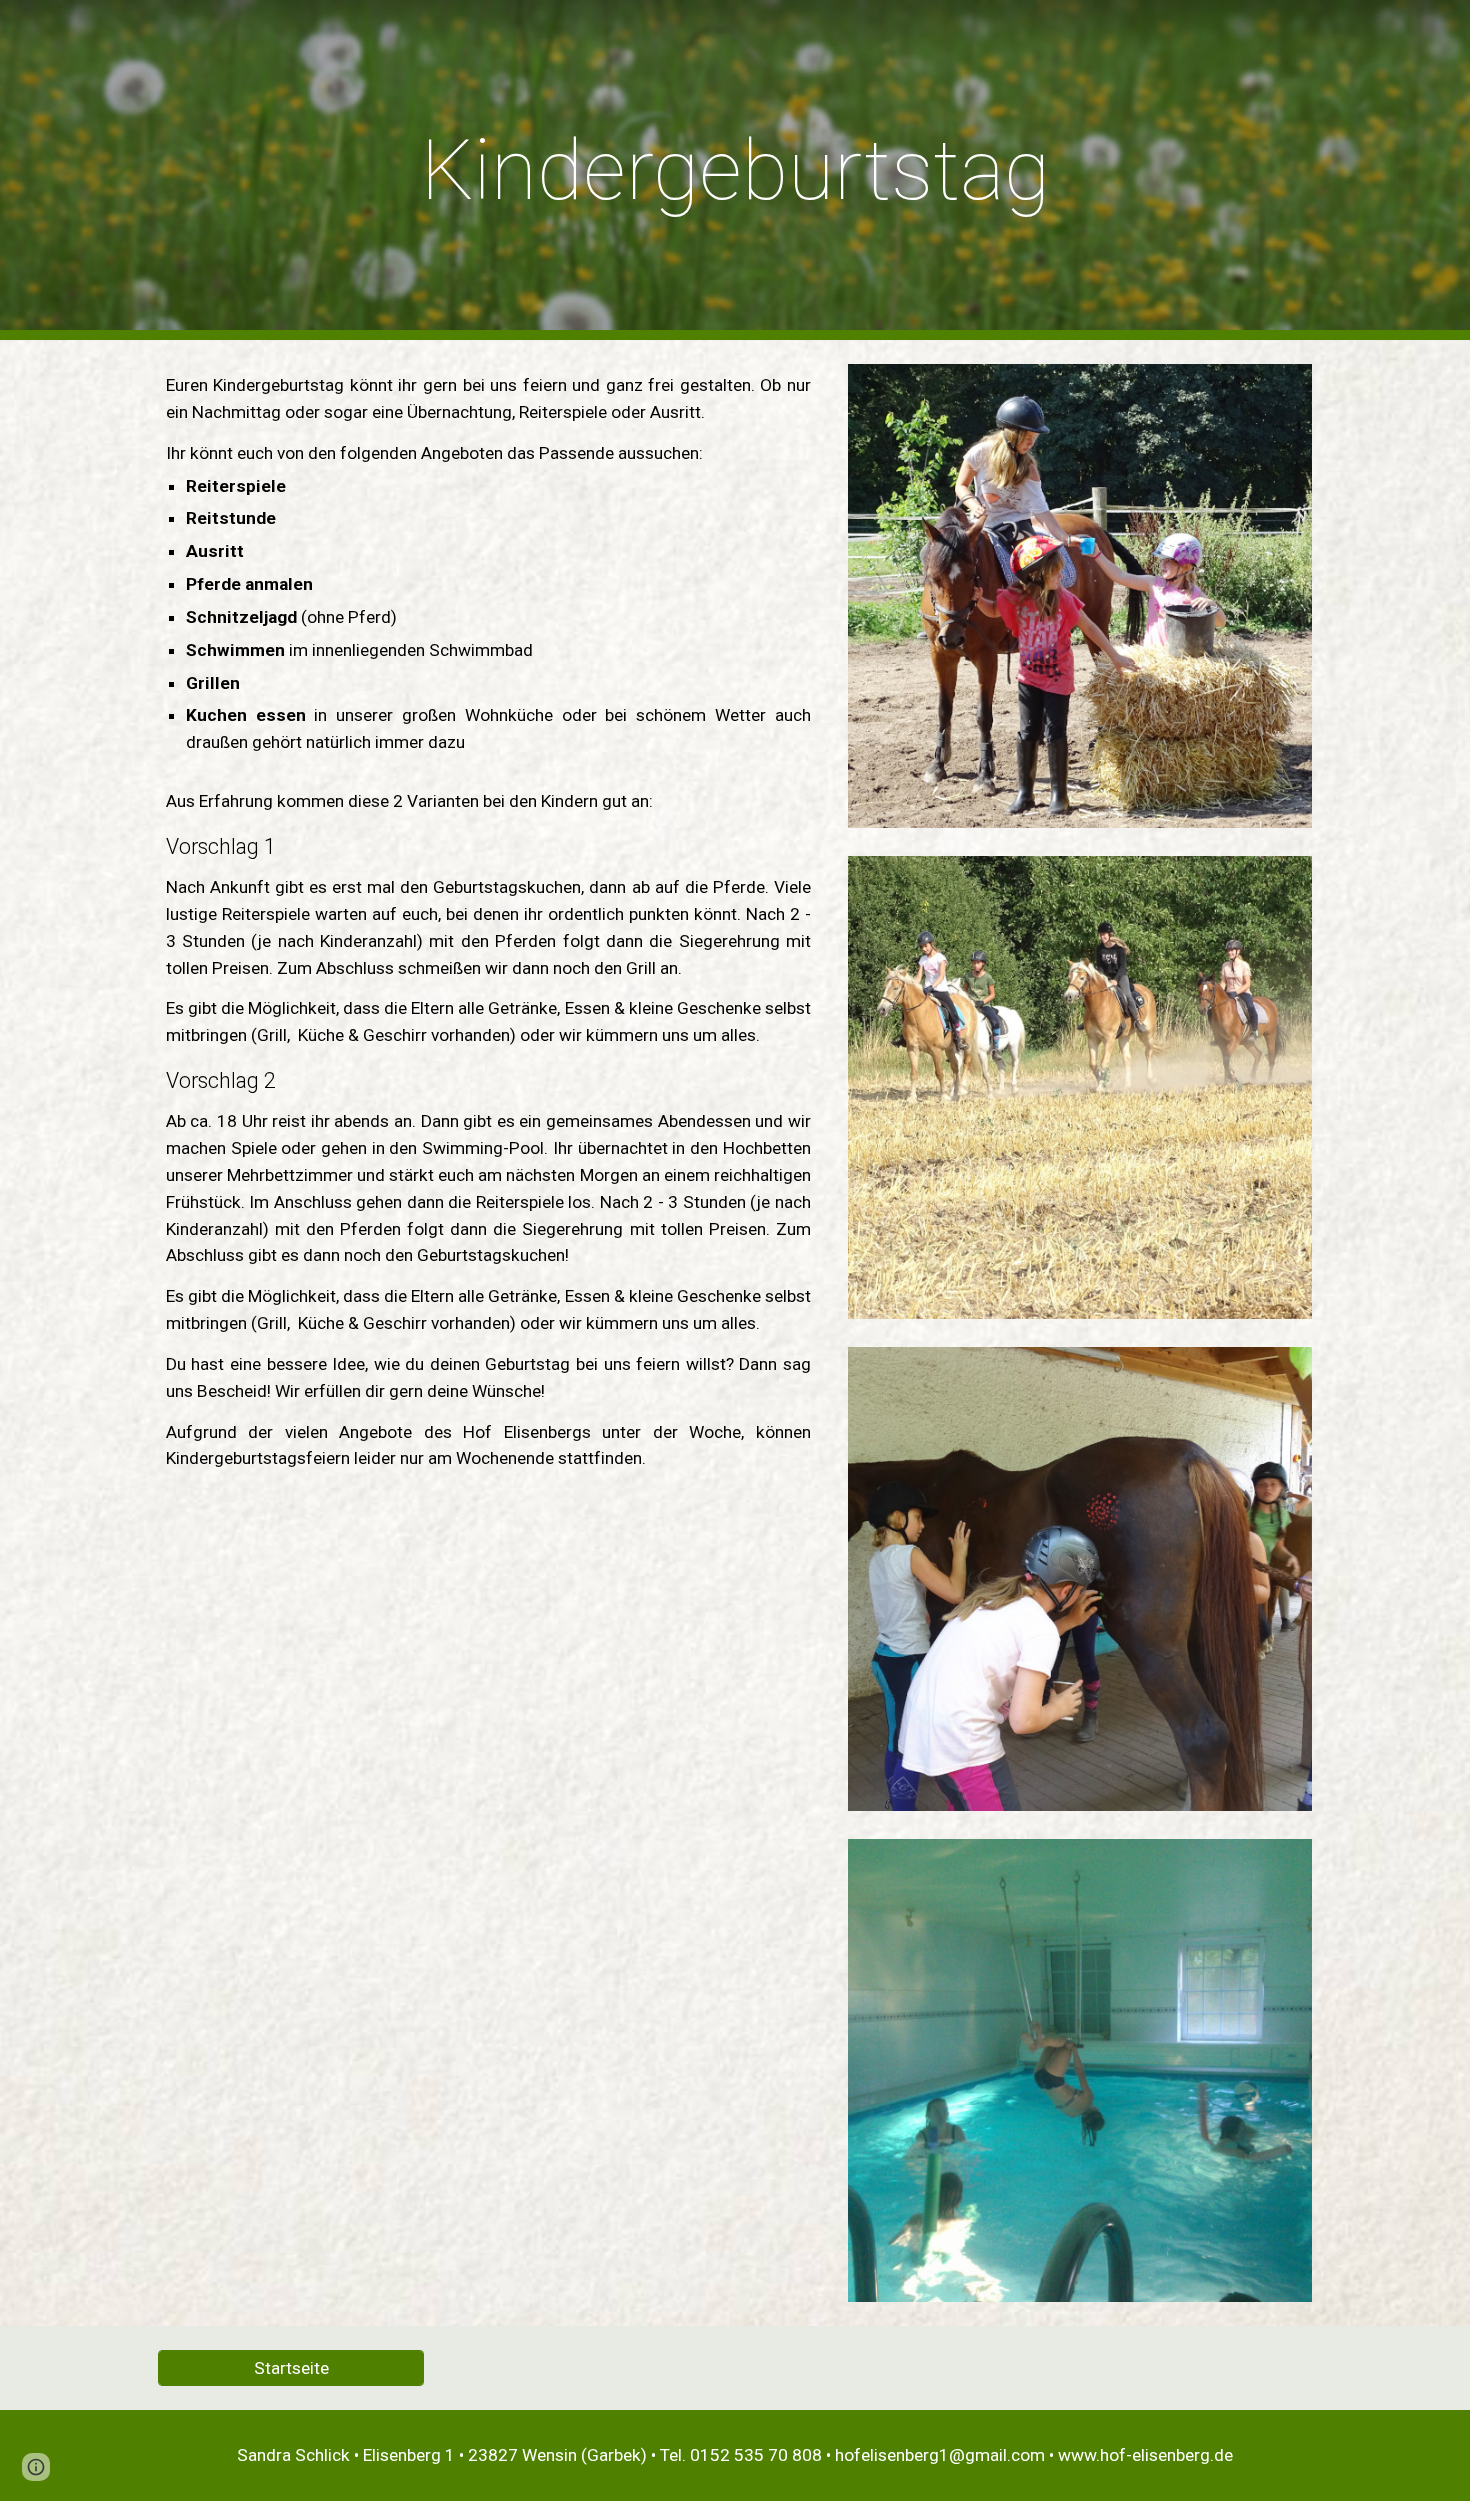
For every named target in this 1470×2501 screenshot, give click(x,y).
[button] (36, 2467)
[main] (735, 170)
